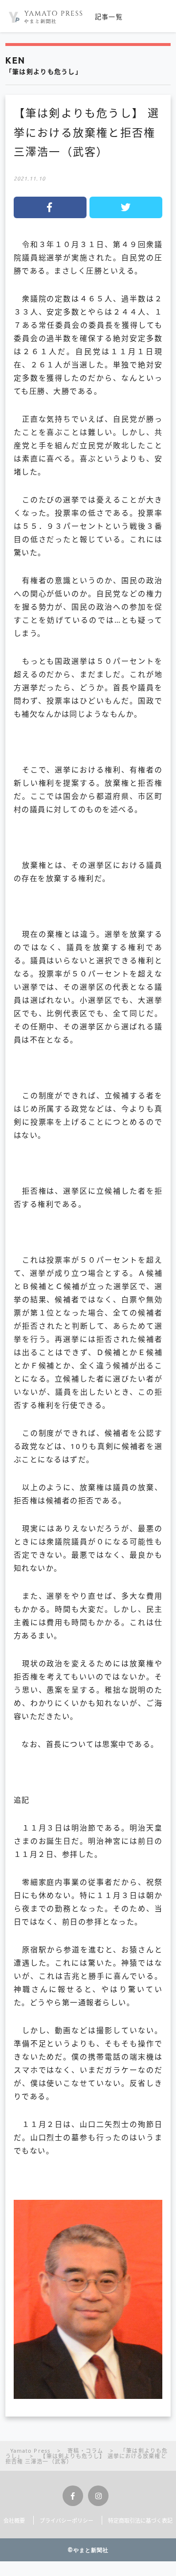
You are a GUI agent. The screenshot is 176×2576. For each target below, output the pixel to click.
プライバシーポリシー (66, 2520)
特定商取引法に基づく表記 (140, 2520)
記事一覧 (109, 17)
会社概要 (14, 2520)
